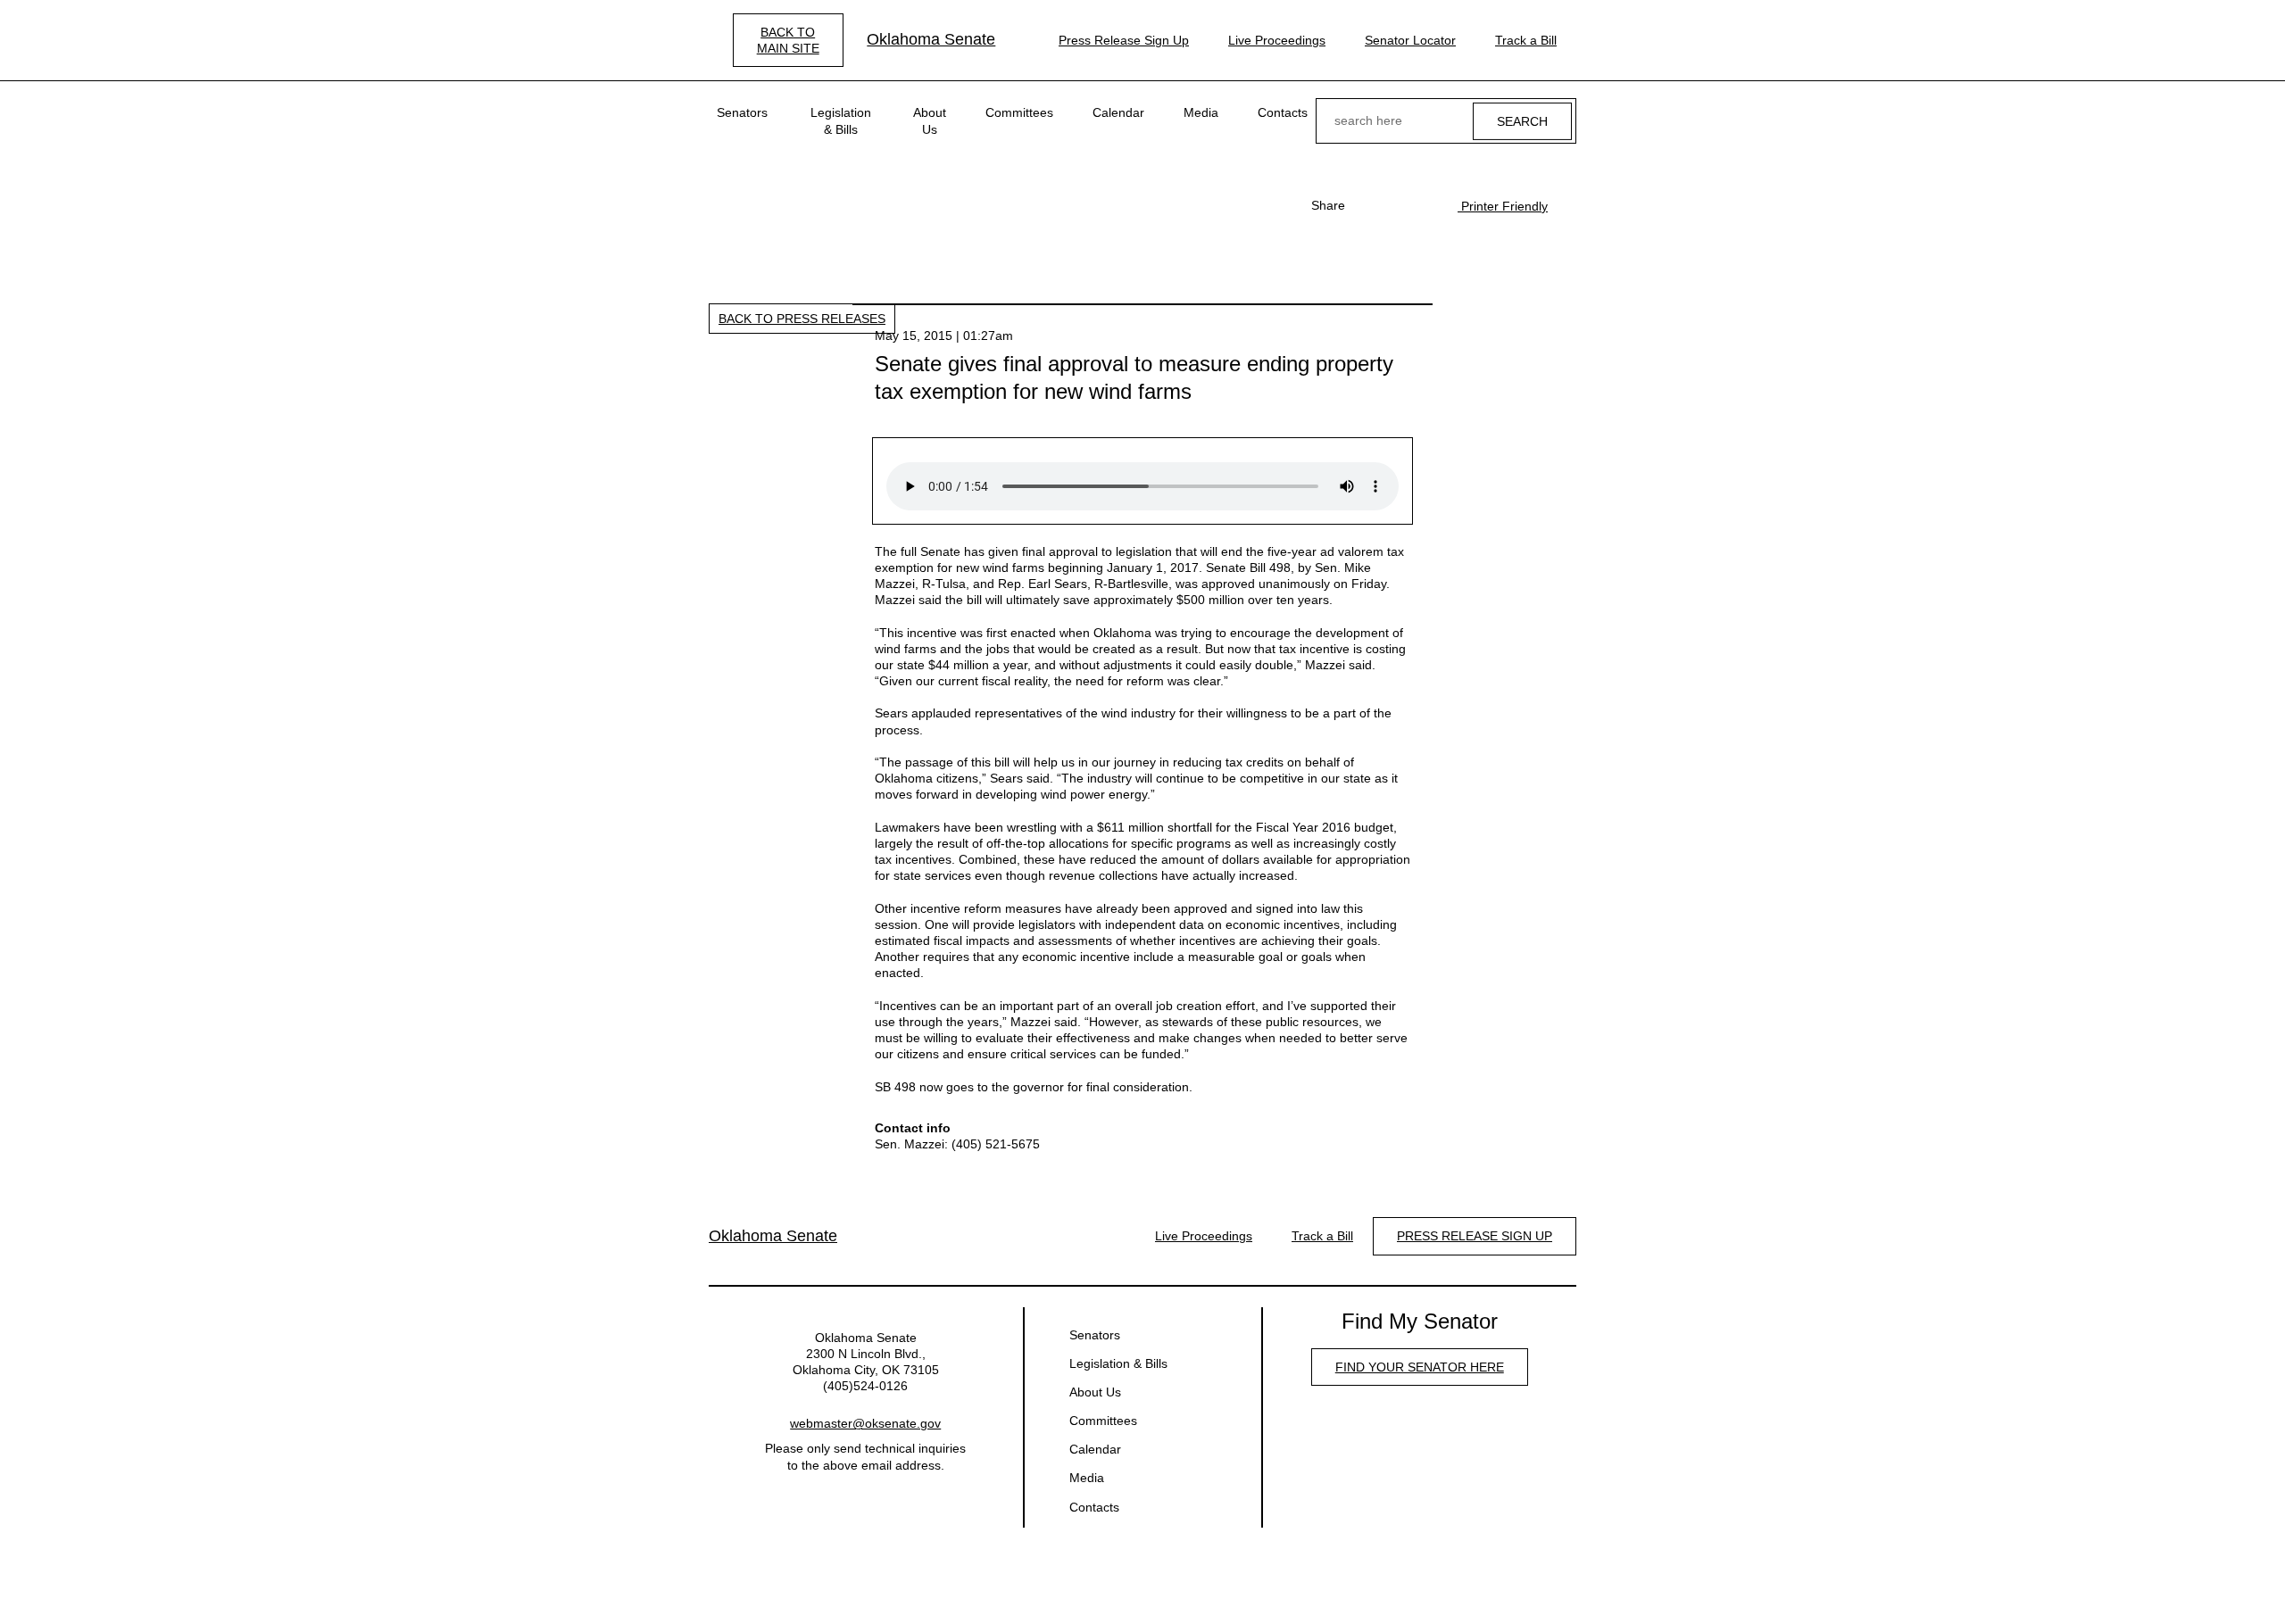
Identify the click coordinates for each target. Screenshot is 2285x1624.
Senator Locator (1410, 40)
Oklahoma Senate (931, 39)
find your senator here (1420, 1367)
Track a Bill (1526, 40)
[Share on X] (1397, 205)
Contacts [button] (1283, 112)
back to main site (788, 40)
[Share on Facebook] (1368, 205)
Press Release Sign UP (1475, 1236)
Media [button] (1201, 112)
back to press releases (802, 319)
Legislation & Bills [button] (841, 120)
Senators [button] (742, 112)
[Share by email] (1425, 205)
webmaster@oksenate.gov (865, 1423)
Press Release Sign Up (1124, 40)
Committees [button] (1019, 112)
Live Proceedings (1277, 40)
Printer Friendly (1503, 206)
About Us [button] (930, 120)
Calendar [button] (1118, 112)
